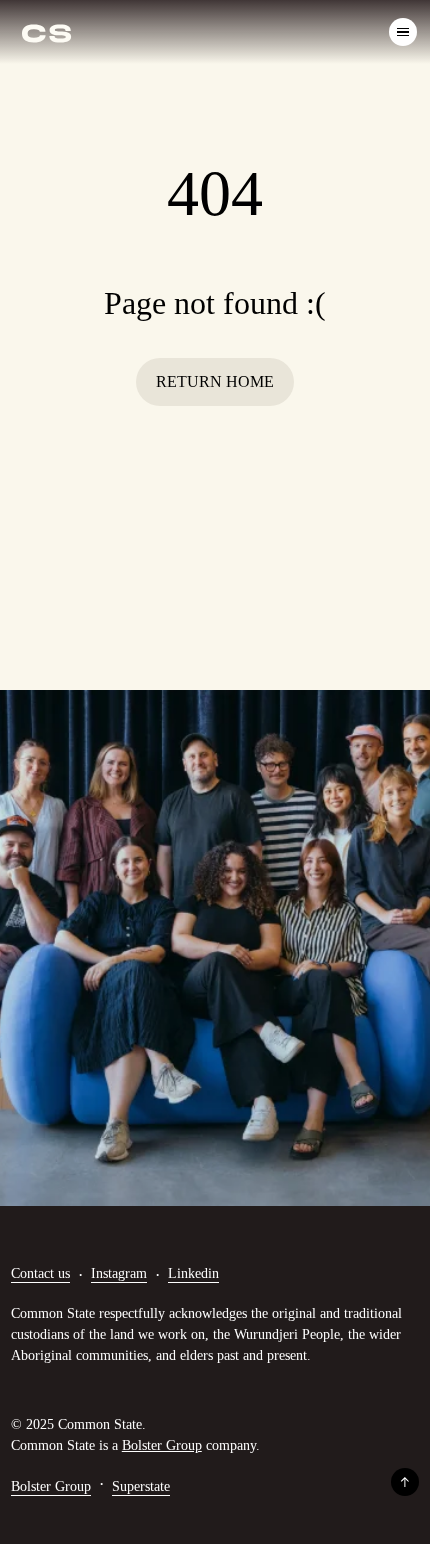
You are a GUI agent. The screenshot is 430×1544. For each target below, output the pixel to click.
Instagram (119, 1273)
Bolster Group (162, 1445)
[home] (47, 32)
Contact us (40, 1273)
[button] (399, 32)
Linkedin (193, 1273)
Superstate (141, 1486)
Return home (215, 381)
